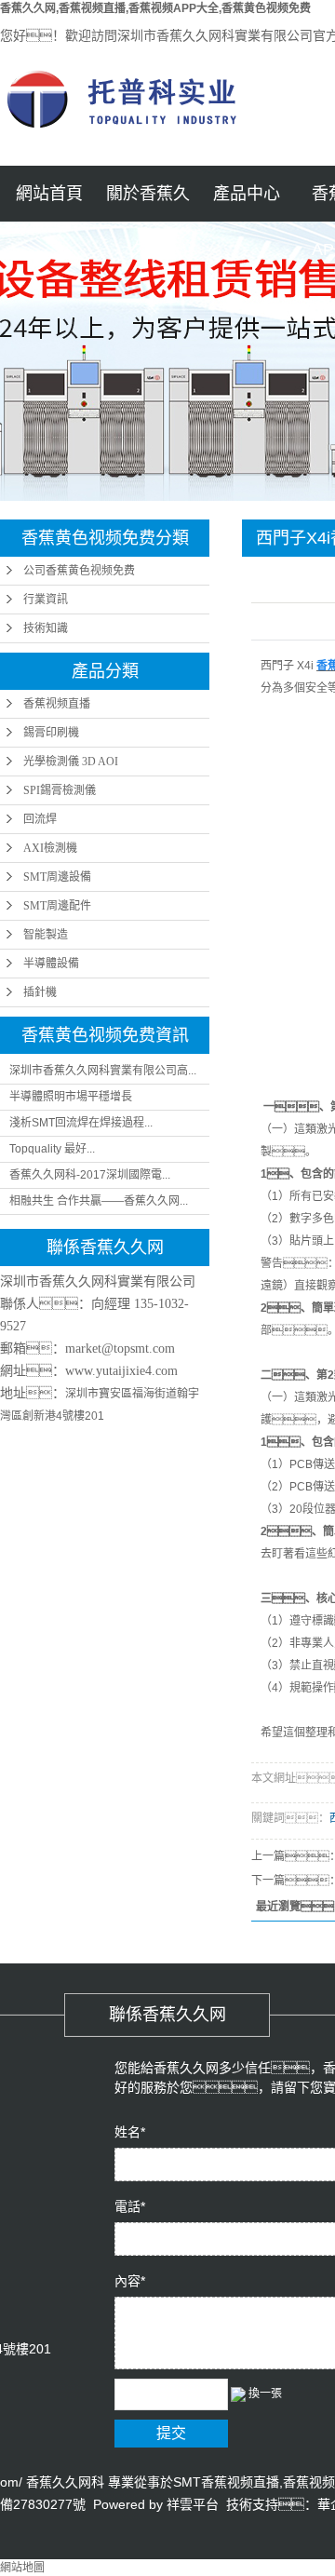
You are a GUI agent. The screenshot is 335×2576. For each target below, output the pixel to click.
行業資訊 (46, 600)
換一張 (265, 2394)
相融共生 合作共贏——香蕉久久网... (99, 1201)
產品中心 (247, 194)
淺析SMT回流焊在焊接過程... (81, 1123)
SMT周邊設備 (57, 877)
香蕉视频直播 (57, 704)
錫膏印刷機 (51, 733)
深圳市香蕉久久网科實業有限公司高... (103, 1071)
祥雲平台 (193, 2504)
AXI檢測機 (50, 848)
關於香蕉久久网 (148, 203)
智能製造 (46, 935)
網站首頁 (49, 194)
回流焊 (40, 819)
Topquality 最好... (52, 1149)
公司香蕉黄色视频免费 (79, 571)
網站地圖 (22, 2568)
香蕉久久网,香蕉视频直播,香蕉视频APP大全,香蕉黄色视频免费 (155, 8)
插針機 (40, 992)
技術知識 (46, 628)
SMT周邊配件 (57, 906)
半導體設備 (51, 964)
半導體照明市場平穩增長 (71, 1097)
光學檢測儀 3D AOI (71, 762)
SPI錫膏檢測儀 (60, 790)
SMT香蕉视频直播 (226, 2482)
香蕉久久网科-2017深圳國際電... (90, 1175)
